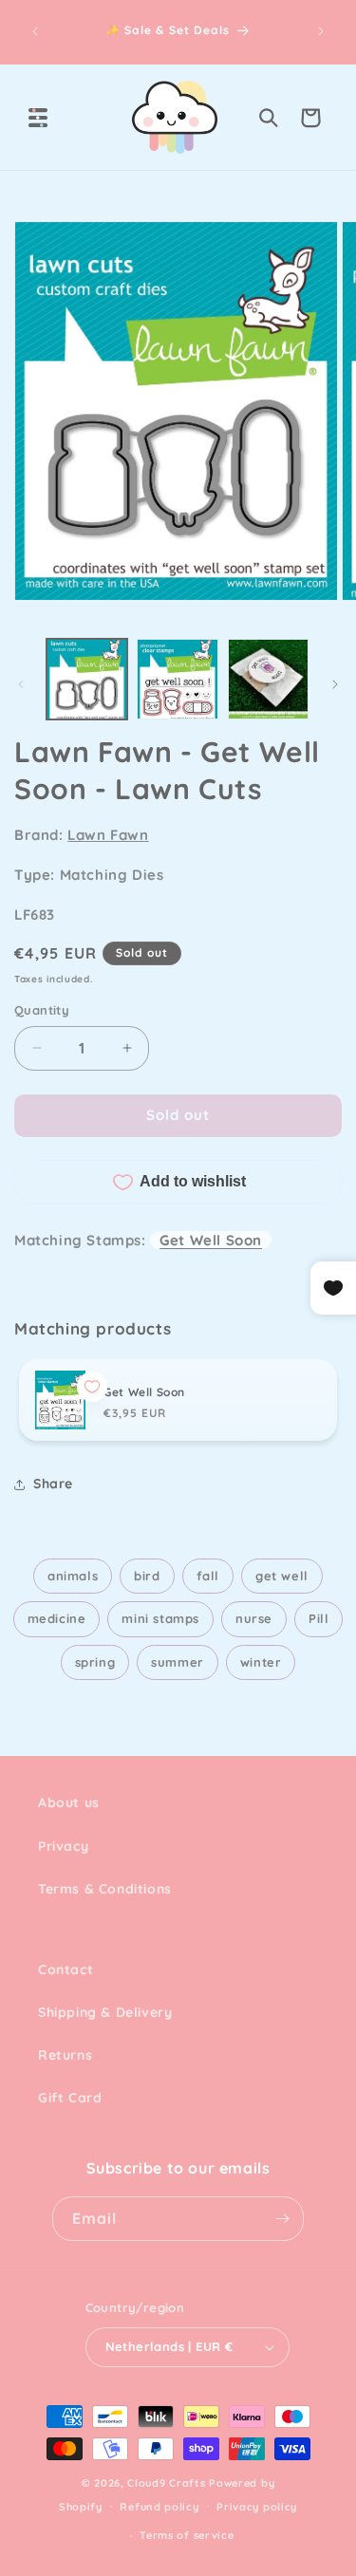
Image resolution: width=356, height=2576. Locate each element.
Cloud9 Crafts (166, 2483)
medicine (57, 1618)
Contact (66, 1969)
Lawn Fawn (108, 835)
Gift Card (70, 2098)
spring (95, 1662)
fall (208, 1576)
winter (261, 1662)
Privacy (63, 1846)
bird (147, 1576)
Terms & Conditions (105, 1889)
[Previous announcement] (35, 31)
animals (73, 1576)
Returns (65, 2055)
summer (178, 1662)
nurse (254, 1618)
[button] (38, 118)
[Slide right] (335, 684)
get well (282, 1576)
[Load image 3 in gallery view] (268, 679)
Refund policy (159, 2507)
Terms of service (187, 2535)
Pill (319, 1618)
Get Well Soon (211, 1240)
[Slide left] (21, 684)
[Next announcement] (321, 31)
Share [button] (53, 1484)
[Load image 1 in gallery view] (87, 679)
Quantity (42, 1010)
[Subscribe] (282, 2219)
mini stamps (160, 1618)
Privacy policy (257, 2507)
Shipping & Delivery (105, 2012)
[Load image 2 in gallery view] (177, 679)
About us (69, 1802)
